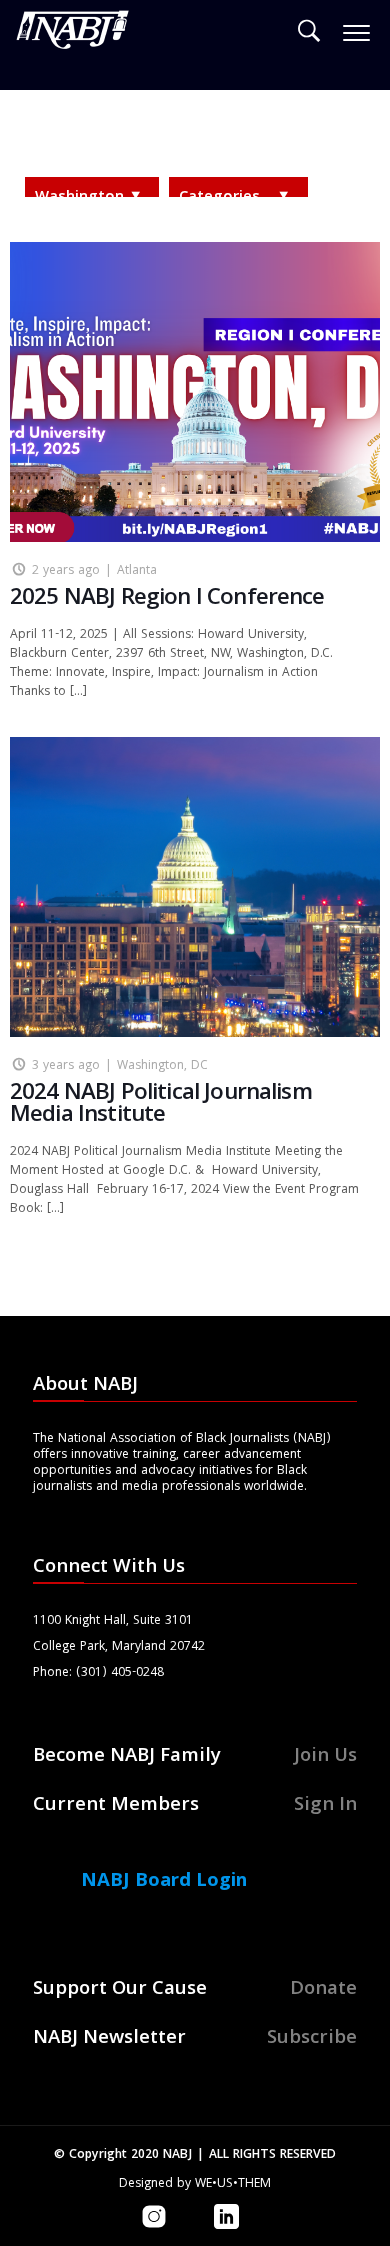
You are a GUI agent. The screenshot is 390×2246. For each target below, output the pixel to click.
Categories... (225, 198)
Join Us (325, 1757)
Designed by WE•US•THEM (195, 2184)
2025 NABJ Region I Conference (167, 599)
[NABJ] (73, 35)
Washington (79, 198)
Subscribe (312, 2039)
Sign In (325, 1806)
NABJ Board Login (164, 1882)
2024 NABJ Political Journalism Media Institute (161, 1105)
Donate (323, 1990)
